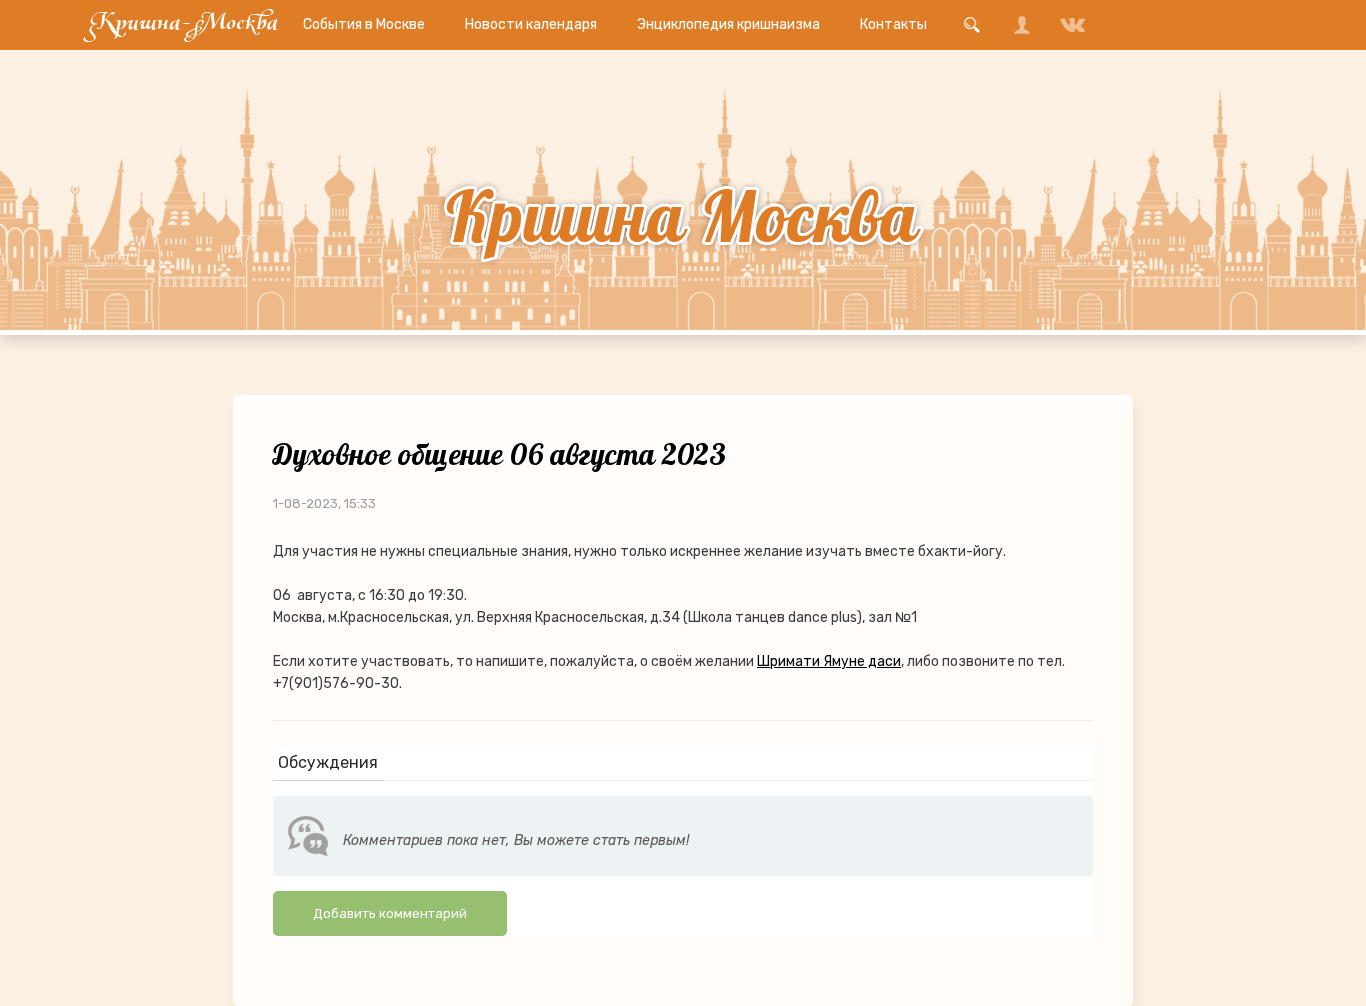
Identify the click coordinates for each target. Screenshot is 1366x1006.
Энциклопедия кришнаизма (728, 24)
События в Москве (364, 24)
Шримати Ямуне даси (829, 661)
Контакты (893, 24)
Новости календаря (531, 24)
